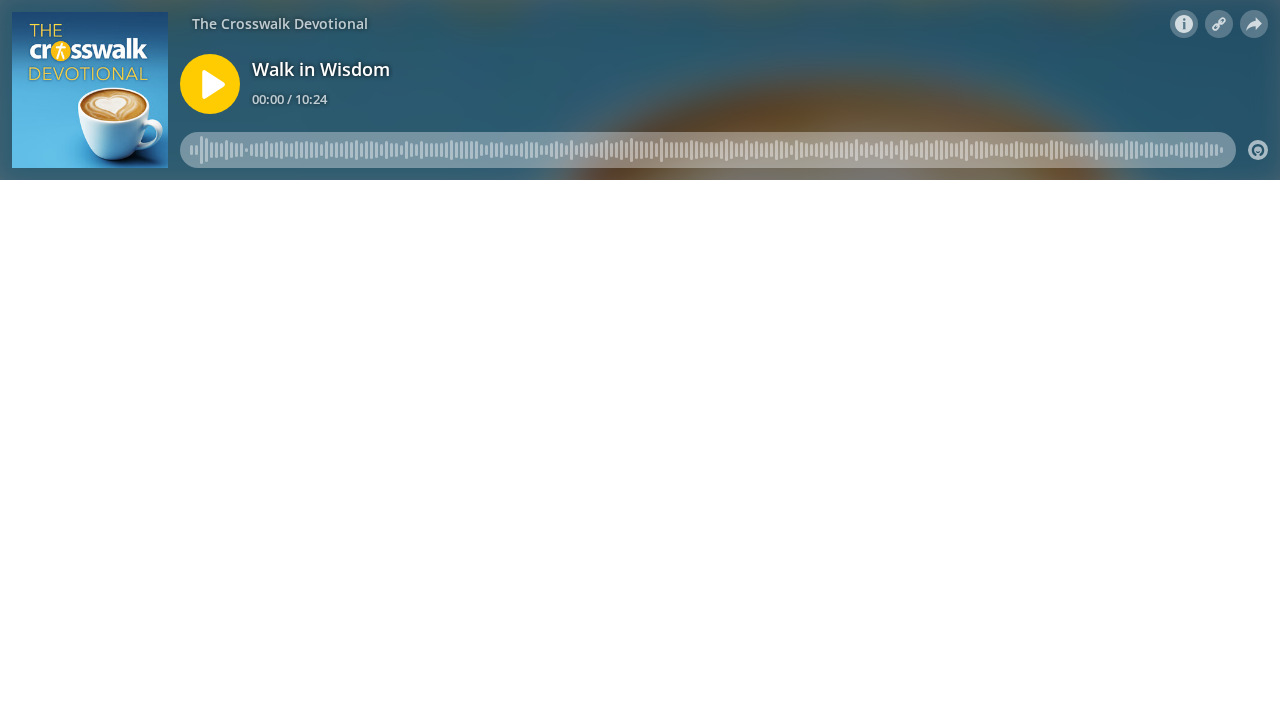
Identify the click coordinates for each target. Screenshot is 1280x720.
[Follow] (1219, 24)
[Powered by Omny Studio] (1258, 150)
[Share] (1254, 24)
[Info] (1184, 24)
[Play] (210, 84)
